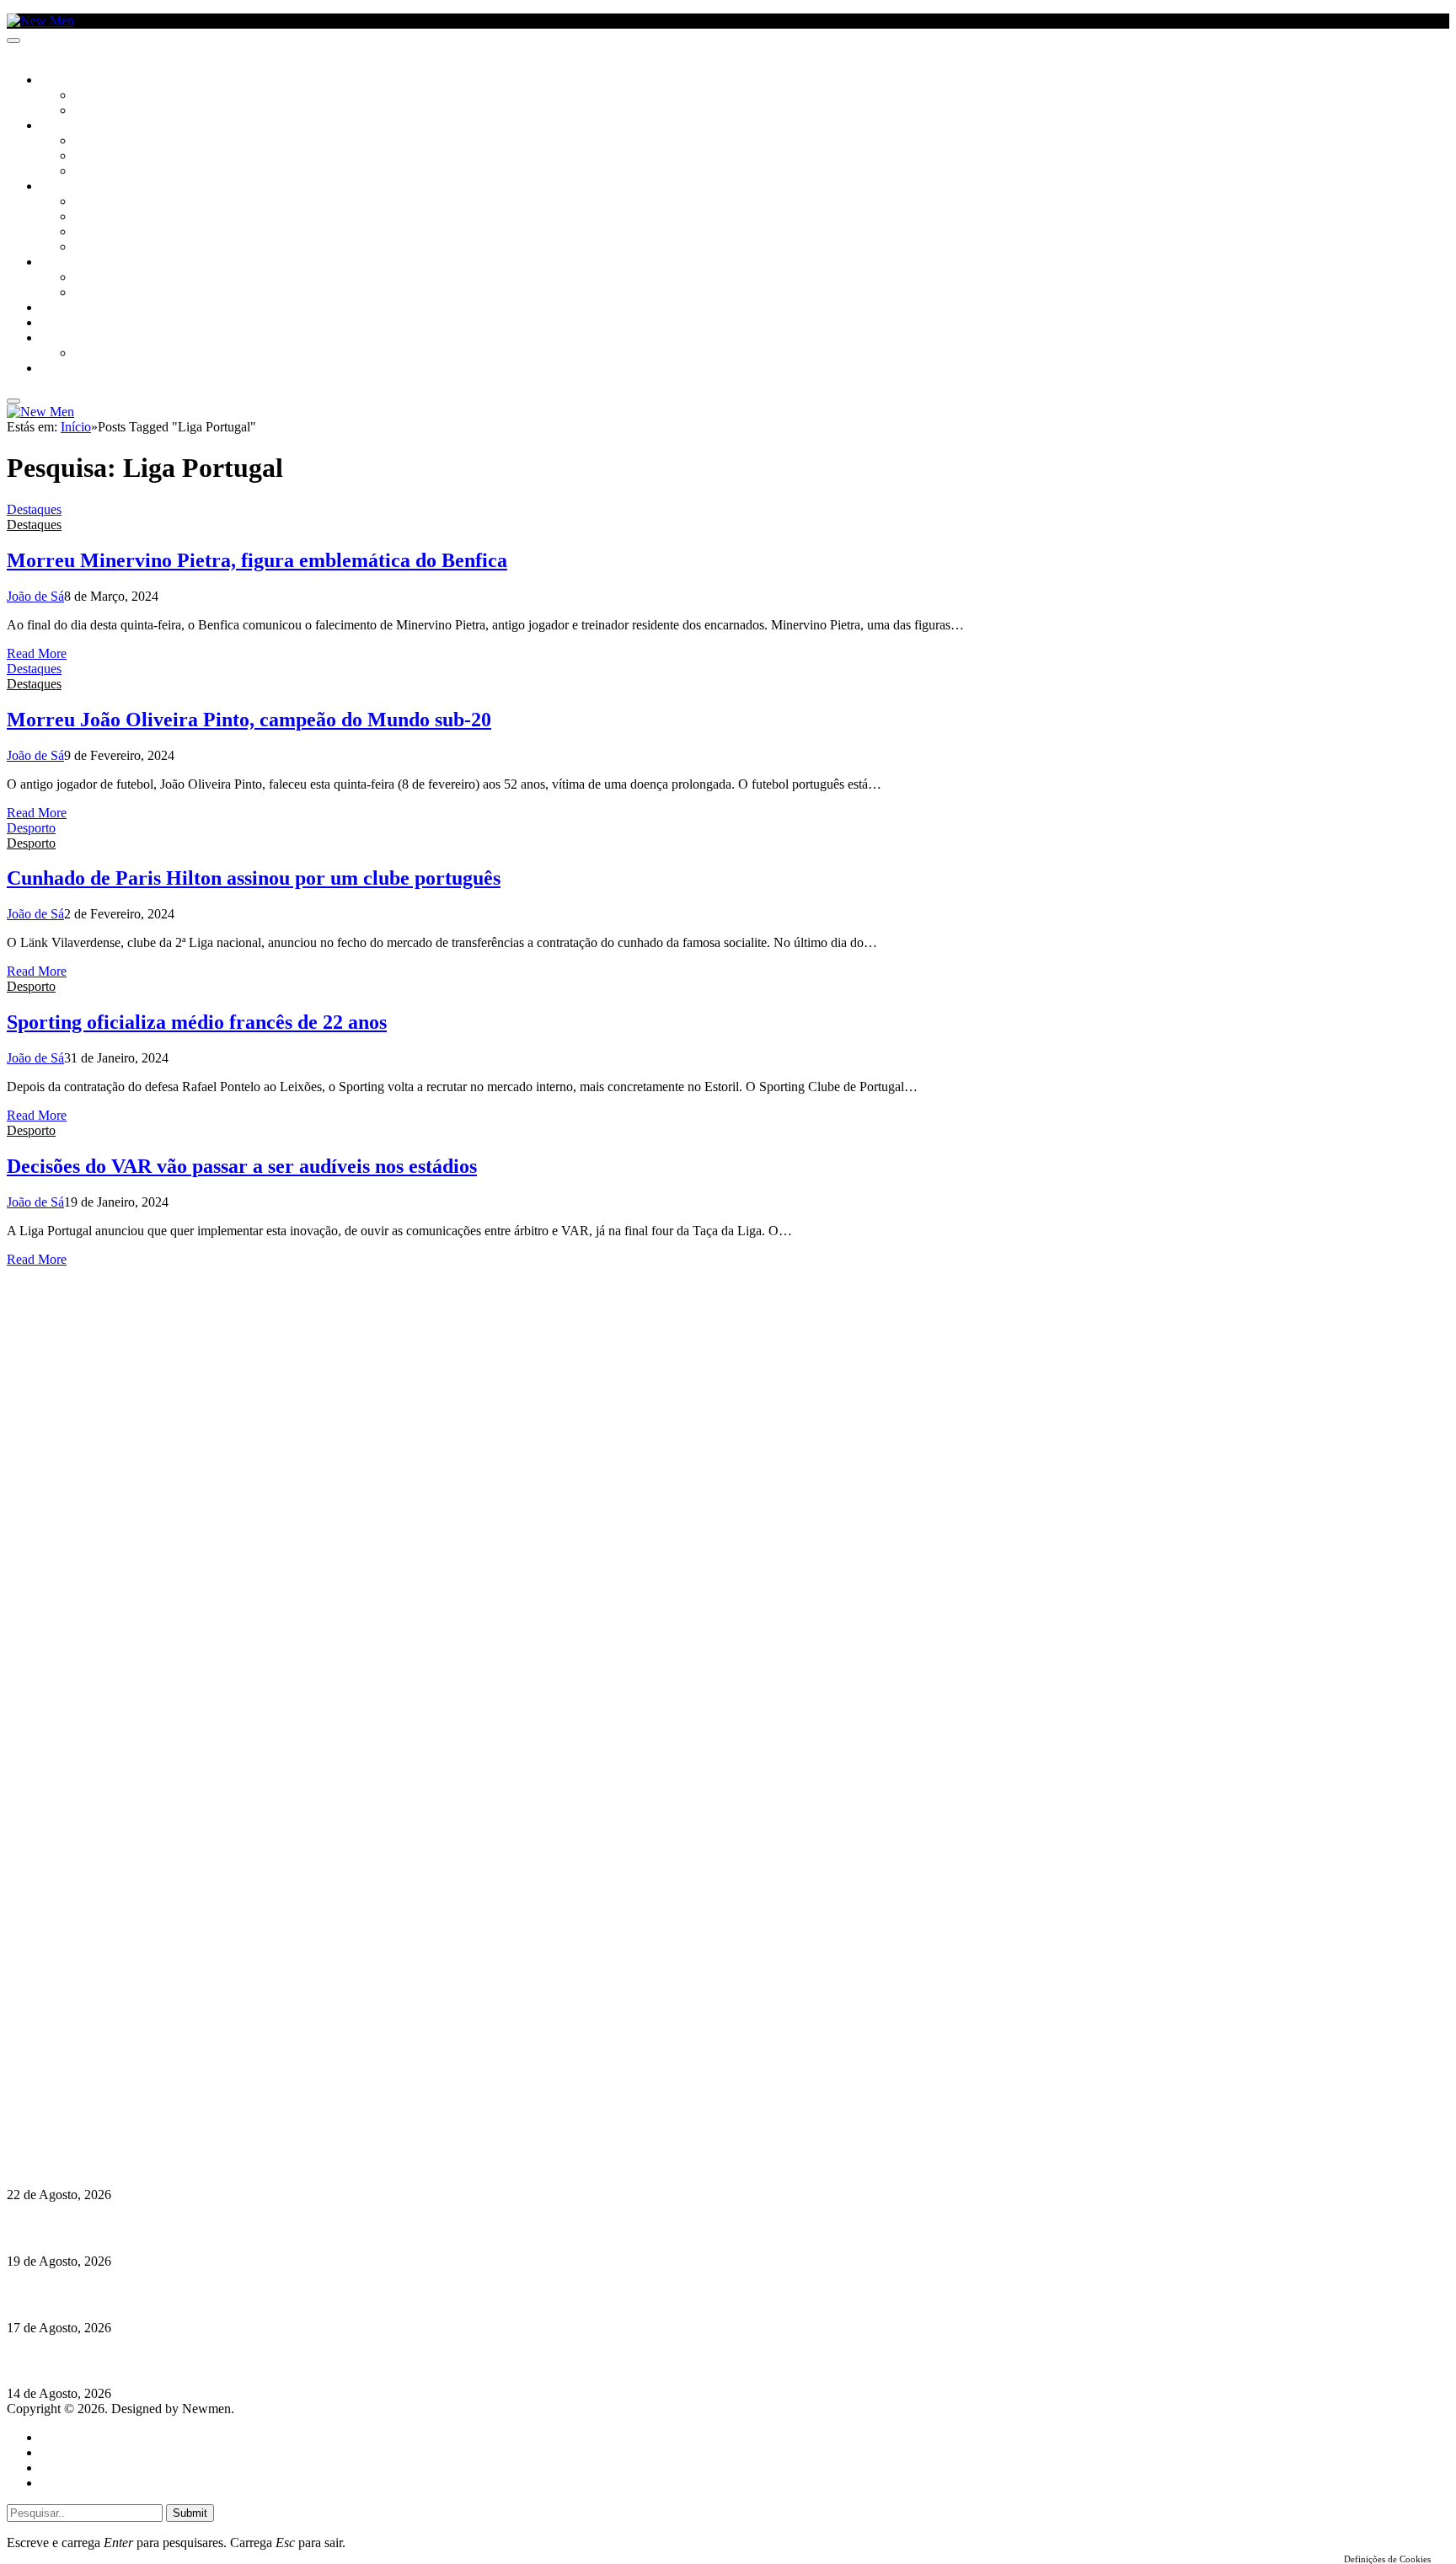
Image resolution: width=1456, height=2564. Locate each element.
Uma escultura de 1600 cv (80, 2294)
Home (57, 2437)
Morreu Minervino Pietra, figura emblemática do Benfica (257, 560)
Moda (90, 217)
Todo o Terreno (118, 354)
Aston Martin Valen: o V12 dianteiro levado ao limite (158, 2162)
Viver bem (102, 233)
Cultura (64, 126)
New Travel (72, 369)
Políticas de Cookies (110, 2129)
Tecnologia (107, 248)
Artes (90, 142)
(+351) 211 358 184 (120, 2068)
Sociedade (70, 81)
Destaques (34, 509)
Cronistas (102, 96)
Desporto (67, 339)
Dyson (92, 202)
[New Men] (40, 21)
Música (94, 172)
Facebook (94, 2098)
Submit (190, 2513)
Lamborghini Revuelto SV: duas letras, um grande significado (183, 2228)
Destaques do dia (86, 2483)
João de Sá (35, 596)
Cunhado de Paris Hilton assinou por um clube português (254, 878)
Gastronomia (79, 308)
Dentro (95, 278)
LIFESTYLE (67, 187)
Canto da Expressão (131, 111)
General (62, 2452)
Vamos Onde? (76, 263)
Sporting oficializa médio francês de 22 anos (197, 1022)
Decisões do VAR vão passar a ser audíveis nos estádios (242, 1166)
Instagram (94, 2083)
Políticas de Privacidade (119, 2114)
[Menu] (13, 40)
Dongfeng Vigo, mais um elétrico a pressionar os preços (163, 2361)
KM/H (54, 324)
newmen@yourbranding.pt (139, 2053)
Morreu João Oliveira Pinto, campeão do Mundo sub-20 (249, 720)
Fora (88, 293)
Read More (37, 653)
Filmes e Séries (115, 157)
